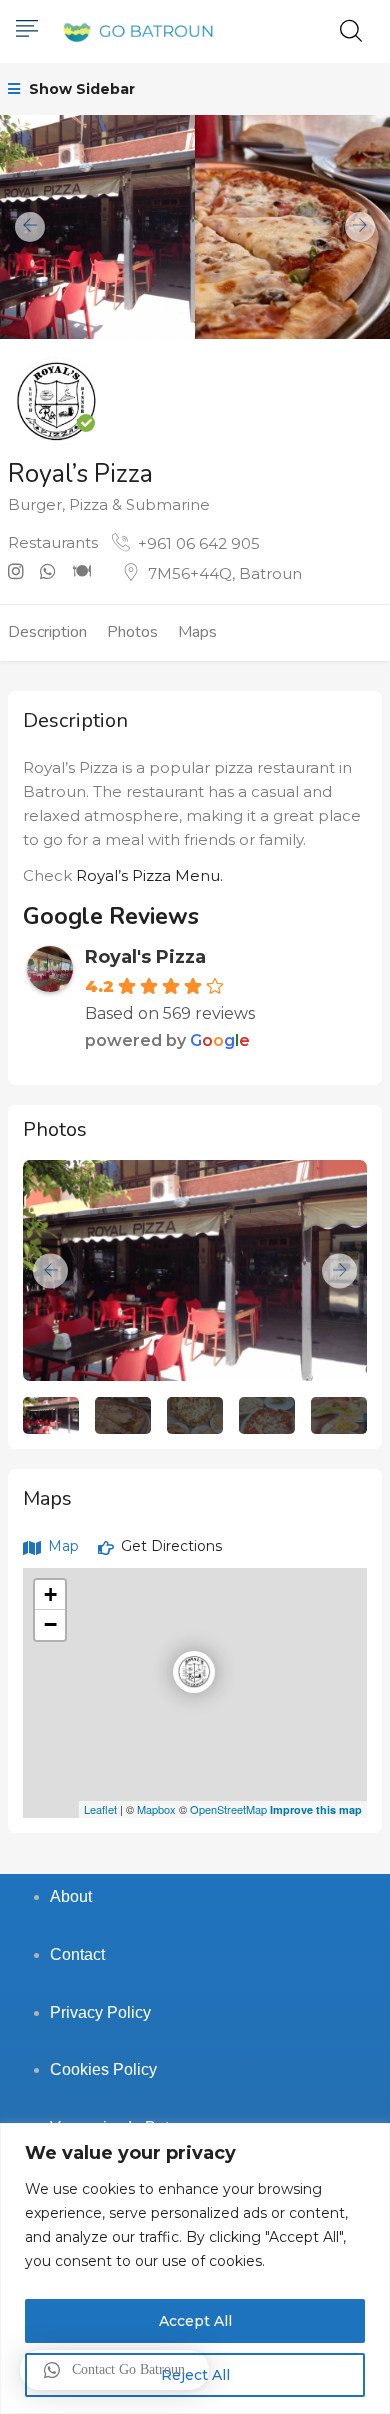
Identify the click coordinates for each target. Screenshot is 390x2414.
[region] (195, 2268)
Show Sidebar (80, 89)
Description (47, 632)
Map (61, 1546)
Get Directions (169, 1546)
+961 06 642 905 (199, 543)
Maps (197, 632)
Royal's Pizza (145, 957)
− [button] (50, 1624)
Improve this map (316, 1809)
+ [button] (50, 1594)
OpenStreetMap (228, 1809)
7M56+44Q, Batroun (225, 573)
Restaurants (53, 542)
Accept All (195, 2321)
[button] (114, 2370)
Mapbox (156, 1809)
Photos (132, 632)
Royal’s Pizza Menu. (149, 875)
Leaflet (100, 1809)
